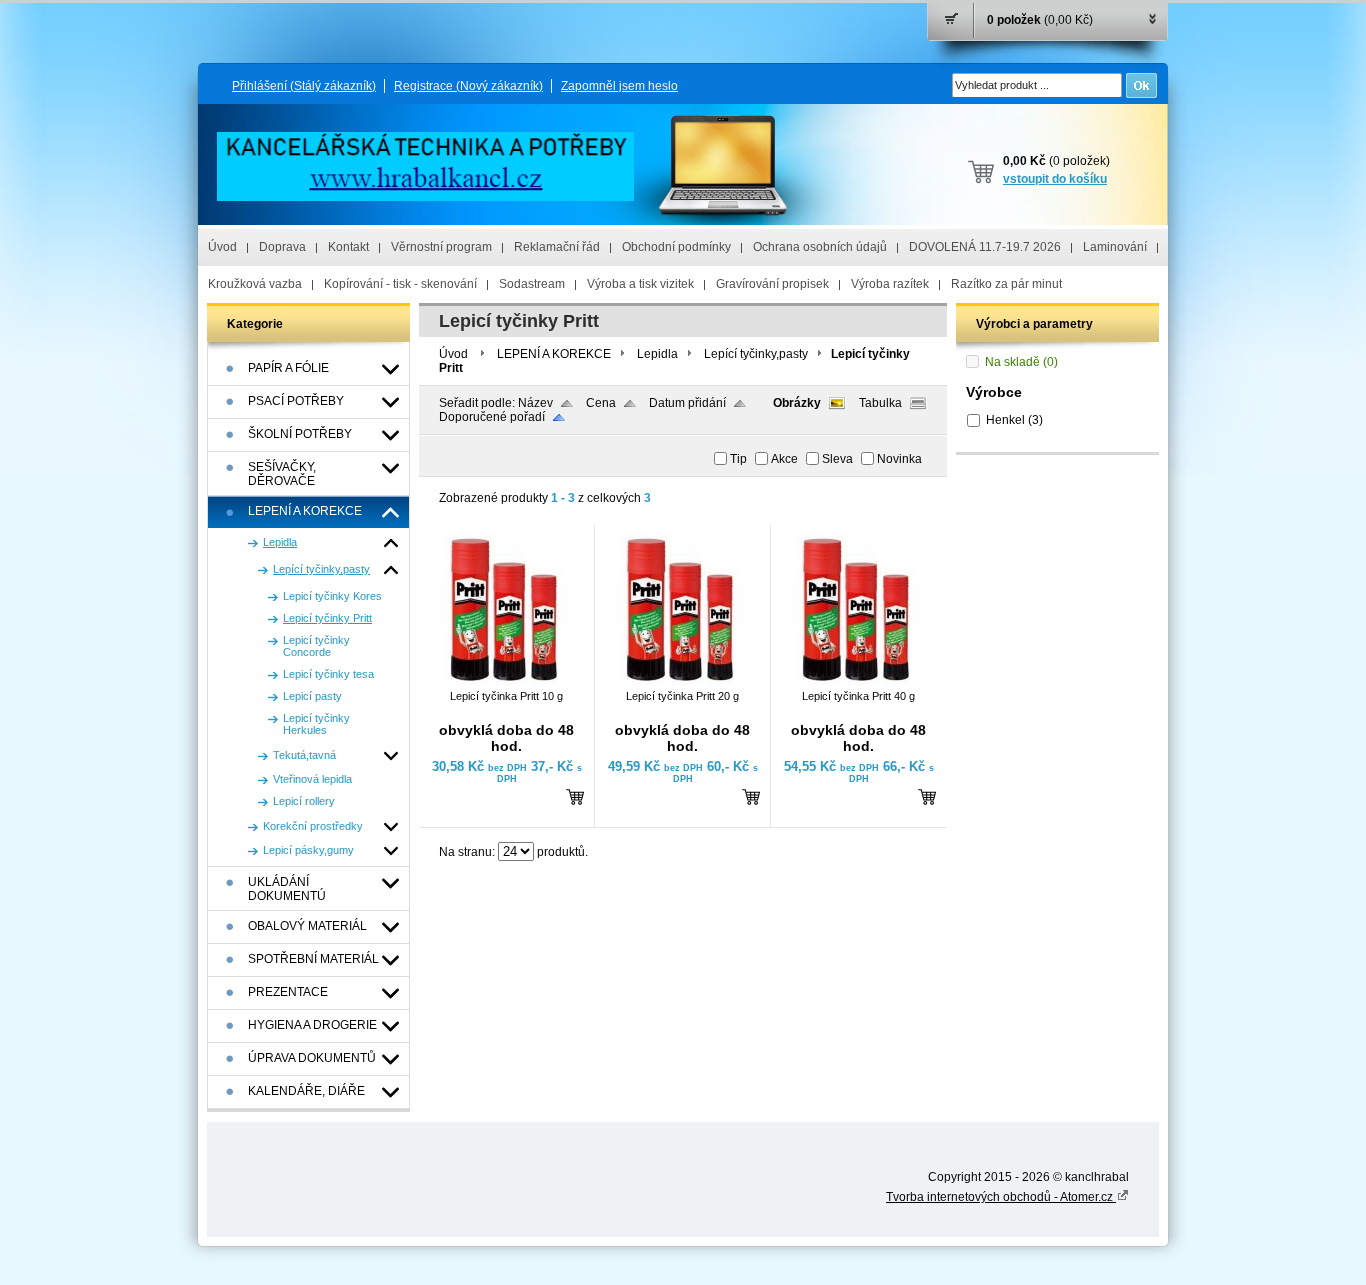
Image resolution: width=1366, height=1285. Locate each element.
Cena (601, 403)
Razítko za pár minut (1006, 284)
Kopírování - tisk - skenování (400, 284)
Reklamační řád (557, 247)
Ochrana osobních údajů (820, 247)
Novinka (899, 459)
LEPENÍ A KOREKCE (554, 354)
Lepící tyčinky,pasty (756, 354)
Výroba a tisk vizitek (640, 284)
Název (535, 403)
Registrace (468, 86)
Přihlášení (304, 86)
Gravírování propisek (772, 284)
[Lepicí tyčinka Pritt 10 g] (504, 681)
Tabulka (880, 403)
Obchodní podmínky (676, 247)
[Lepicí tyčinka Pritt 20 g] (680, 681)
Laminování (1115, 247)
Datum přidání (687, 403)
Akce (784, 459)
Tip (738, 459)
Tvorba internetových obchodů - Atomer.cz (1001, 1197)
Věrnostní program (441, 247)
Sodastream (532, 284)
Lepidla (657, 354)
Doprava (282, 247)
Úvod (222, 247)
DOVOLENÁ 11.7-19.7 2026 (985, 247)
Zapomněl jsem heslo (619, 86)
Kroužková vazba (255, 284)
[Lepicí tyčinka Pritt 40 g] (856, 681)
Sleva (837, 459)
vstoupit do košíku (1055, 179)
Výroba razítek (890, 284)
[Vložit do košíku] (575, 796)
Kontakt (348, 247)
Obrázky (797, 403)
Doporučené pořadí (492, 417)
